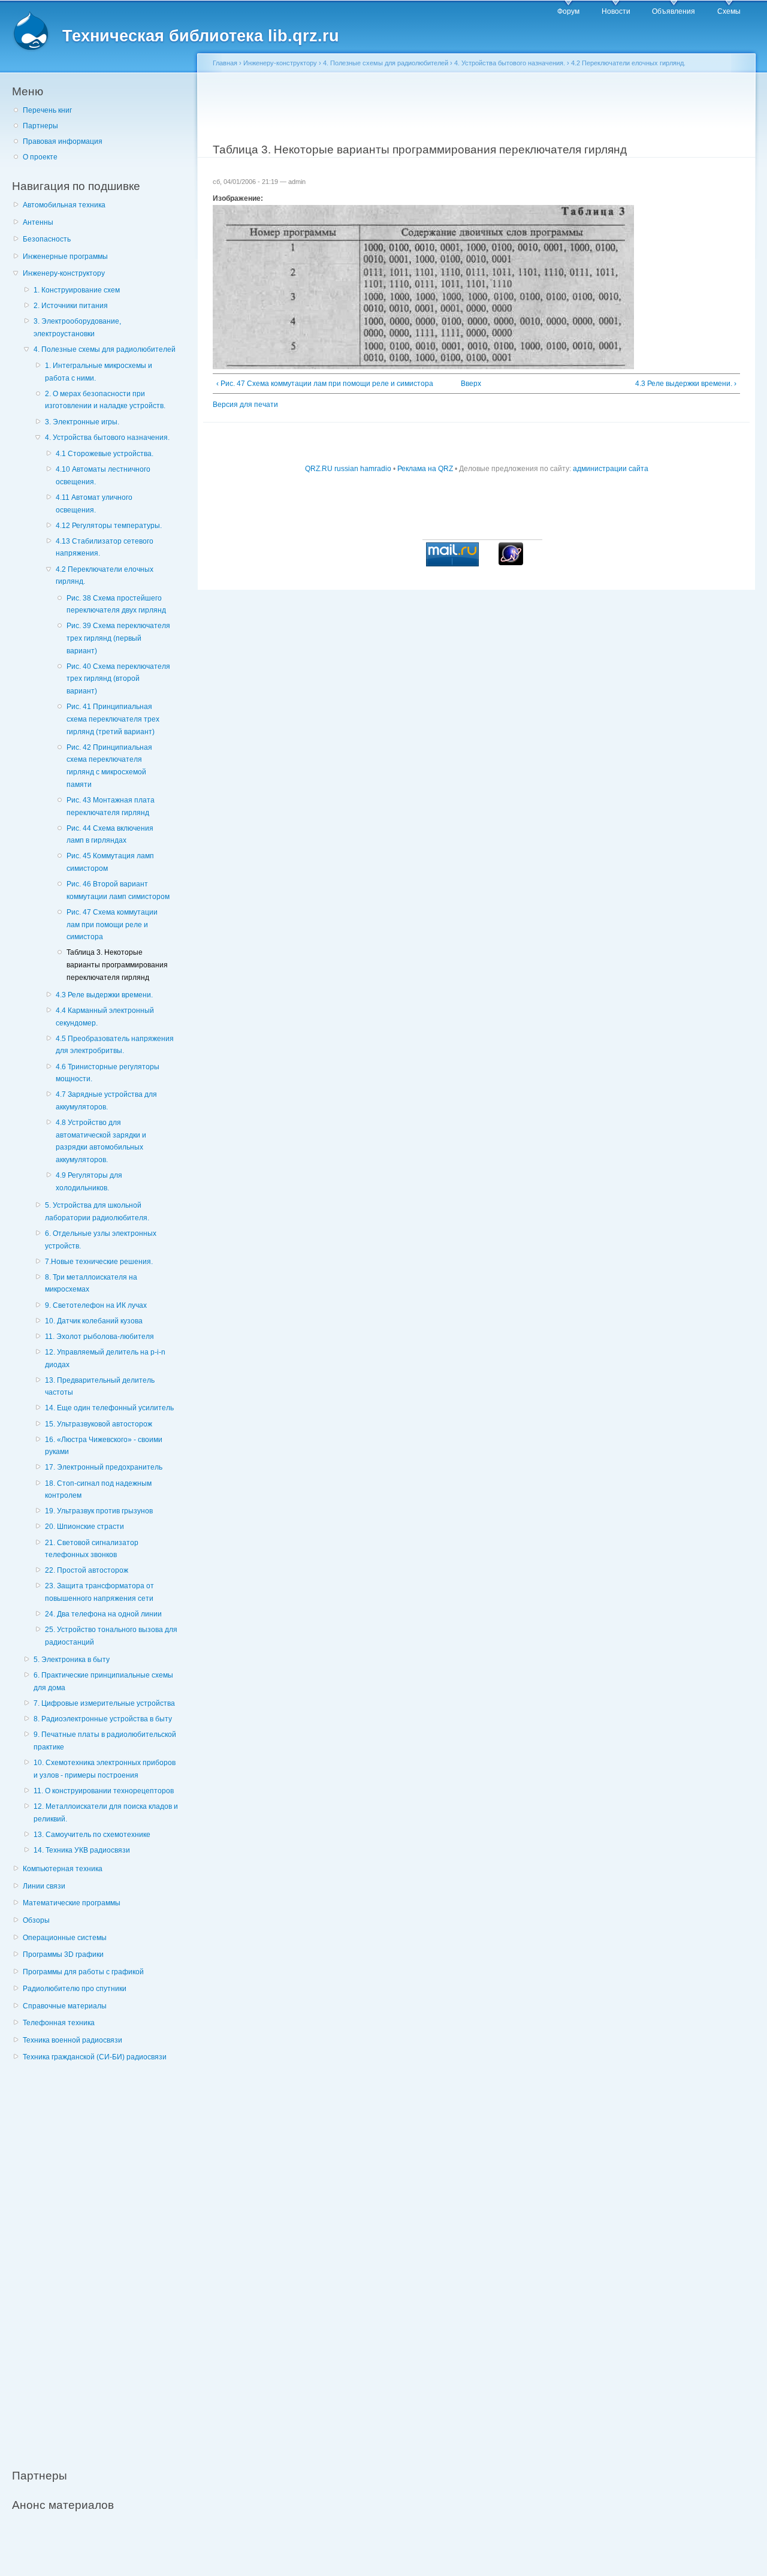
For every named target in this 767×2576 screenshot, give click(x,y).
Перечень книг (47, 110)
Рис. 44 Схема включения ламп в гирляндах (110, 835)
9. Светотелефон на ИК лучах (96, 1305)
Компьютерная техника (63, 1869)
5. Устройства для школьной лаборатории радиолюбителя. (97, 1212)
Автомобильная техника (64, 205)
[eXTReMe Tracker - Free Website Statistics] (511, 563)
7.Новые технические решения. (99, 1262)
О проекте (40, 157)
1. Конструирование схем (77, 290)
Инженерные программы (65, 257)
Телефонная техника (59, 2023)
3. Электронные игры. (82, 422)
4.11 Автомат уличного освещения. (94, 504)
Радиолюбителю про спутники (75, 1989)
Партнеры (40, 126)
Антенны (38, 222)
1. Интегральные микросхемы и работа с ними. (99, 372)
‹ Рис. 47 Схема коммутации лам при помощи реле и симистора (325, 384)
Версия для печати (245, 405)
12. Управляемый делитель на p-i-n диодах (105, 1358)
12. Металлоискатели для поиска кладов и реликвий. (106, 1813)
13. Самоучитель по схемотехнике (92, 1835)
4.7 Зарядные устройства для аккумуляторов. (106, 1101)
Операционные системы (65, 1938)
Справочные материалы (65, 2006)
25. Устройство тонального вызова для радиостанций (111, 1636)
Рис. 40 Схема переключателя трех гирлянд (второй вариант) (118, 679)
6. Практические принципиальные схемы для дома (103, 1681)
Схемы (729, 11)
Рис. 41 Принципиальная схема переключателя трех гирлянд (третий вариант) (113, 719)
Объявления (674, 11)
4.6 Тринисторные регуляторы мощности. (108, 1073)
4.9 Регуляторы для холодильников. (89, 1182)
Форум (568, 11)
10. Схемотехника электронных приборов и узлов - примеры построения (105, 1769)
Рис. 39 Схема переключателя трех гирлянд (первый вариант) (118, 638)
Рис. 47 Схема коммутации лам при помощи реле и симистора (112, 924)
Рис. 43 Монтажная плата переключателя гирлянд (111, 806)
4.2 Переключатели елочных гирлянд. (105, 576)
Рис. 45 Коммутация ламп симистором (110, 862)
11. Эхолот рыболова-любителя (99, 1337)
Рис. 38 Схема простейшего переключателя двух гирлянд (116, 604)
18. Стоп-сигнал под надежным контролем (98, 1490)
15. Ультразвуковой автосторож (99, 1424)
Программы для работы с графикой (83, 1972)
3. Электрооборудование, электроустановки (77, 328)
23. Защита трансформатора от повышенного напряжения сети (99, 1592)
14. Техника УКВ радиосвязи (82, 1850)
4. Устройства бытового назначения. (107, 438)
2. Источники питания (71, 306)
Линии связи (44, 1886)
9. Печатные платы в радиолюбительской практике (105, 1741)
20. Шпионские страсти (84, 1527)
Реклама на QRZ (425, 469)
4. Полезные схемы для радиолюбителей (105, 349)
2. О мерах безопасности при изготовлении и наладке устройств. (105, 400)
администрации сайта (611, 469)
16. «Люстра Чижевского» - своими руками (104, 1446)
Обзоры (36, 1920)
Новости (616, 11)
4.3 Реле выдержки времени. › (686, 384)
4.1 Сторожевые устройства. (105, 454)
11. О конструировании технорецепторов (104, 1791)
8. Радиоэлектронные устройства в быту (103, 1719)
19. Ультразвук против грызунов (99, 1511)
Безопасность (47, 239)
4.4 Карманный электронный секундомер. (105, 1017)
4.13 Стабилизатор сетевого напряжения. (105, 548)
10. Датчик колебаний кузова (94, 1321)
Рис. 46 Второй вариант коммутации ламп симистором (118, 890)
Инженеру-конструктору (64, 273)
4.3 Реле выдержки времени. (104, 995)
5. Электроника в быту (72, 1660)
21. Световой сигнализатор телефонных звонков (92, 1549)
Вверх (471, 384)
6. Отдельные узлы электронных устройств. (101, 1240)
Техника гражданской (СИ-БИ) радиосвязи (95, 2057)
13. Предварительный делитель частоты (100, 1387)
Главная (225, 63)
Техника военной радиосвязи (73, 2040)
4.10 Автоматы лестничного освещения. (103, 476)
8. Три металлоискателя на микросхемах (91, 1284)
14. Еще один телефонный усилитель (109, 1408)
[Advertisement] (102, 2259)
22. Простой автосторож (87, 1570)
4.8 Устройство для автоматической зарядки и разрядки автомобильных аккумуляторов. (101, 1141)
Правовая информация (63, 141)
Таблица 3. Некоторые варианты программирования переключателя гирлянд (117, 965)
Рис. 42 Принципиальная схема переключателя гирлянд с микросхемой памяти (109, 766)
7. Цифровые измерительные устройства (104, 1703)
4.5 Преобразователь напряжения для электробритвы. (115, 1045)
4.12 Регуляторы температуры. (109, 526)
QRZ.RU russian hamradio (348, 469)
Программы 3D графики (63, 1954)
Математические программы (72, 1903)
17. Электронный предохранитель (104, 1467)
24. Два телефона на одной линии (103, 1614)
